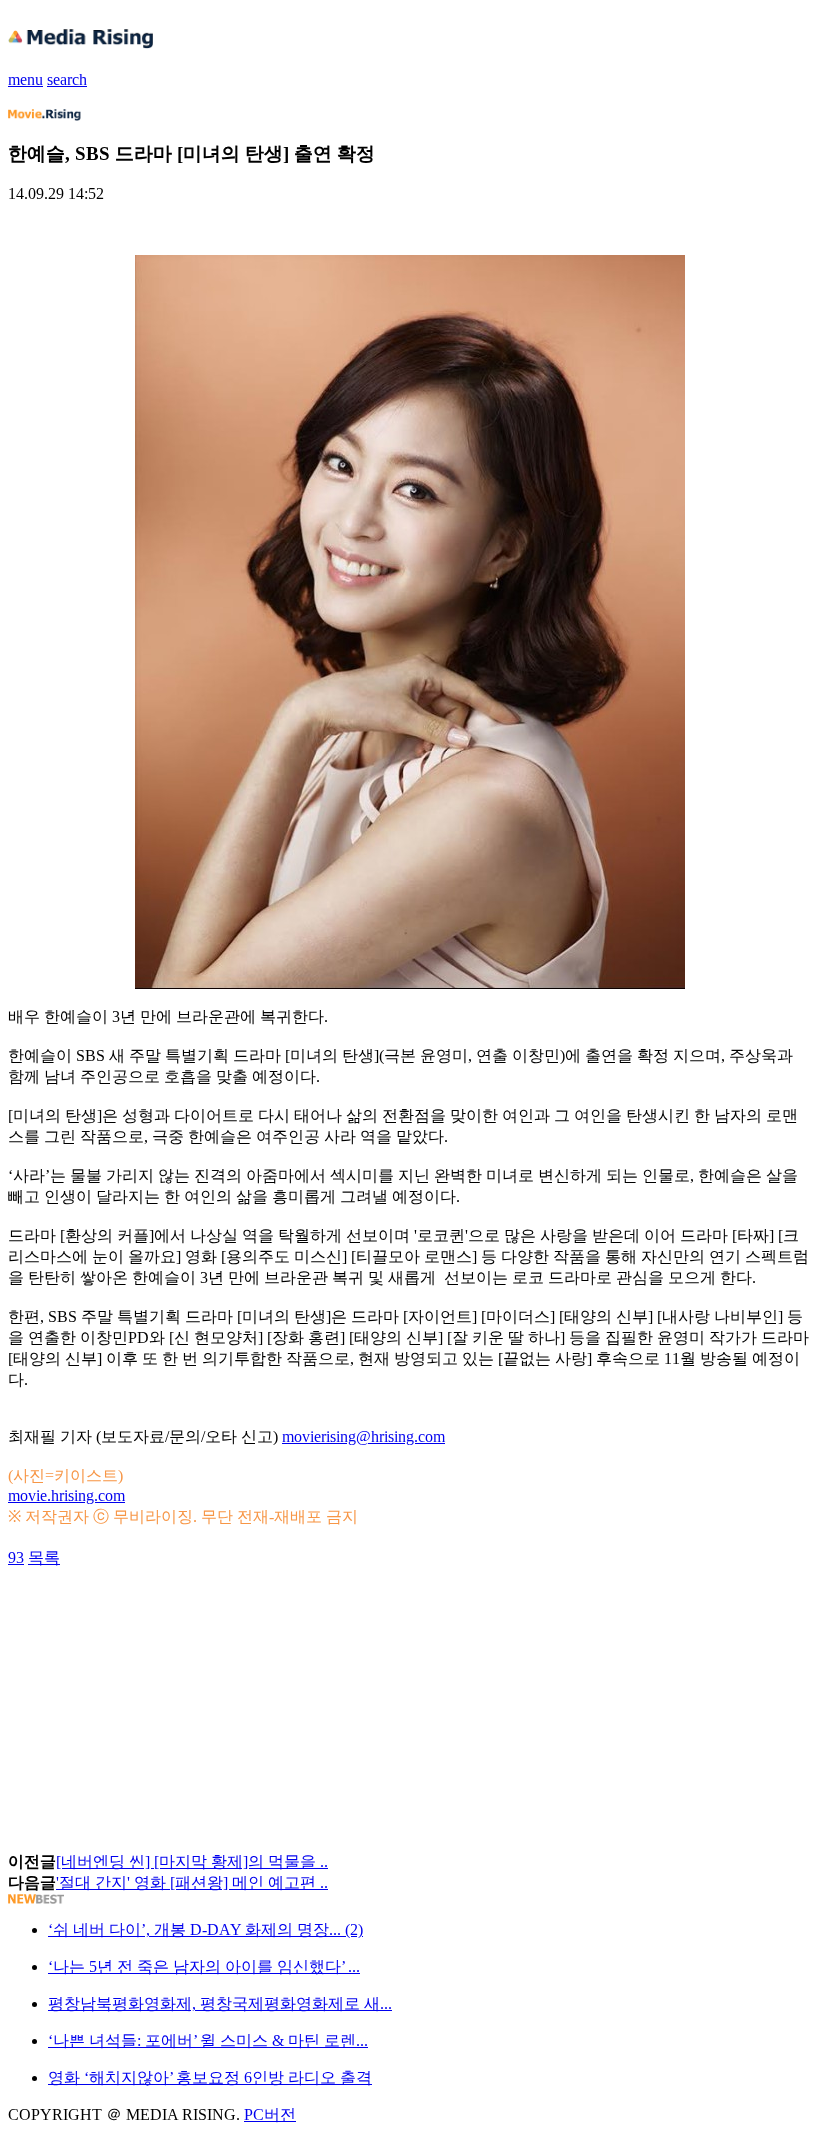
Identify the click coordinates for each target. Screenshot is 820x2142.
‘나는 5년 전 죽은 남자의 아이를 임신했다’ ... (204, 1966)
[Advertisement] (168, 1614)
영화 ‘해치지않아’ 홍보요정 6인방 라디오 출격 (210, 2077)
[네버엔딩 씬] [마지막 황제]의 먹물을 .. (192, 1861)
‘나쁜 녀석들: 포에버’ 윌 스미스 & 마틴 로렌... (208, 2040)
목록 (44, 1557)
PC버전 (270, 2114)
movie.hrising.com (66, 1495)
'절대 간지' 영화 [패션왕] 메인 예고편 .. (192, 1882)
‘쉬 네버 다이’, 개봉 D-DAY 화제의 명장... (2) (205, 1929)
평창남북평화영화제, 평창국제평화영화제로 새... (220, 2003)
